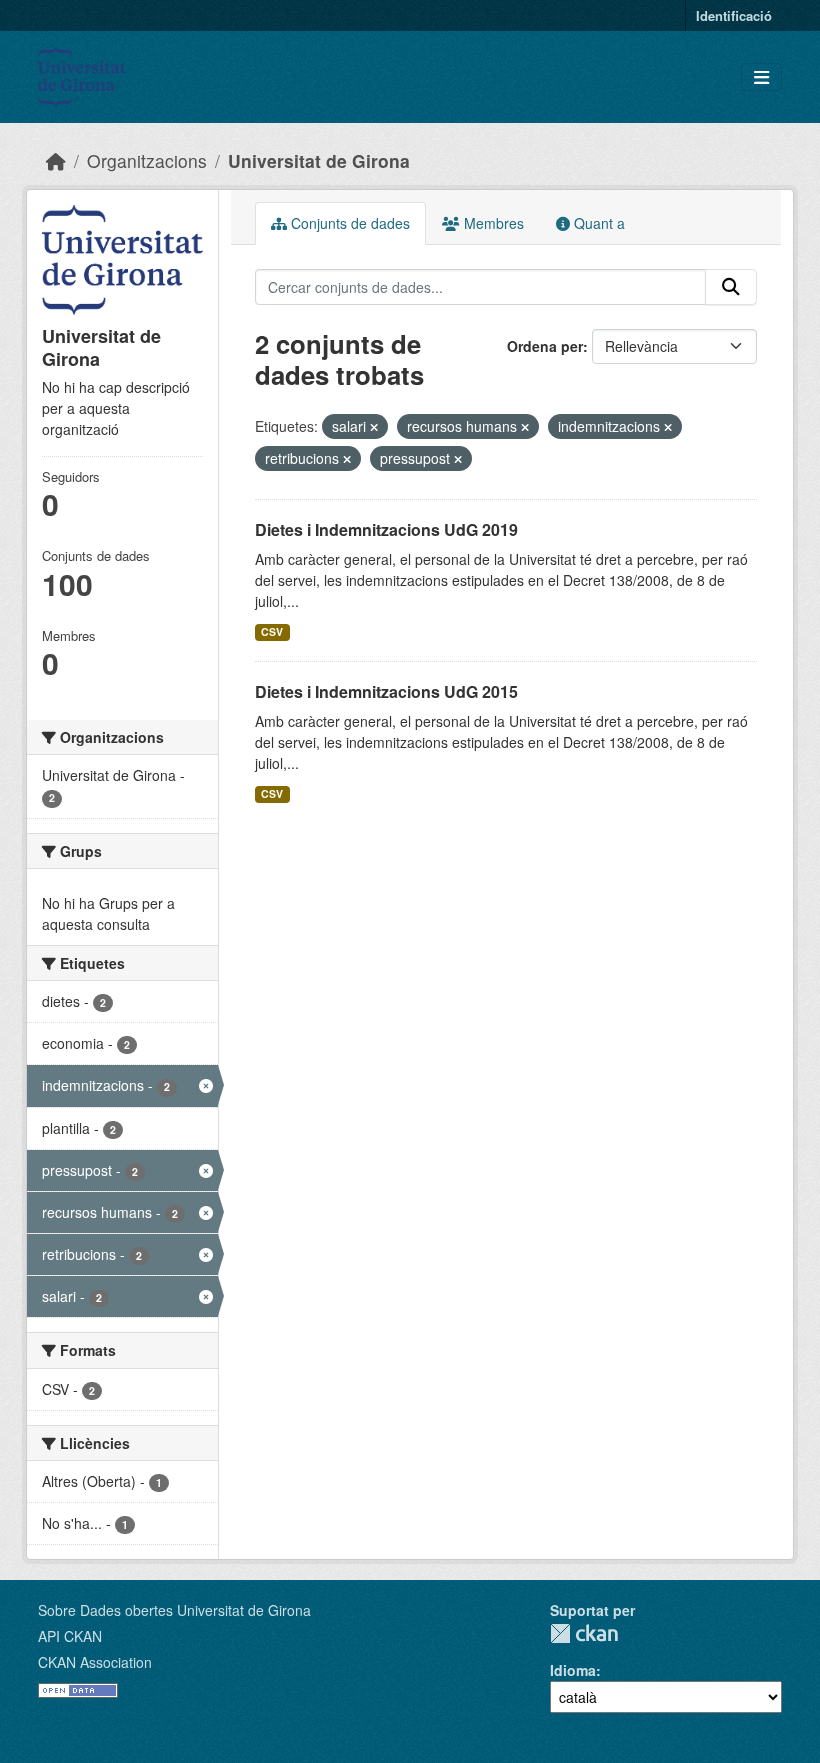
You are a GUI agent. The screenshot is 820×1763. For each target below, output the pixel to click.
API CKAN (70, 1636)
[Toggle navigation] (761, 77)
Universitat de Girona (319, 160)
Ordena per (545, 346)
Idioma (573, 1670)
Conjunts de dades (348, 223)
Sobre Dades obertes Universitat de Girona (174, 1610)
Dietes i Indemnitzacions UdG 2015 (386, 691)
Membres (492, 223)
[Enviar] (731, 287)
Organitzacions (147, 160)
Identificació (734, 15)
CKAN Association (95, 1662)
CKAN (584, 1633)
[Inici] (56, 160)
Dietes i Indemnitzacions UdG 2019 (386, 529)
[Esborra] (374, 427)
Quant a (597, 223)
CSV (272, 631)
